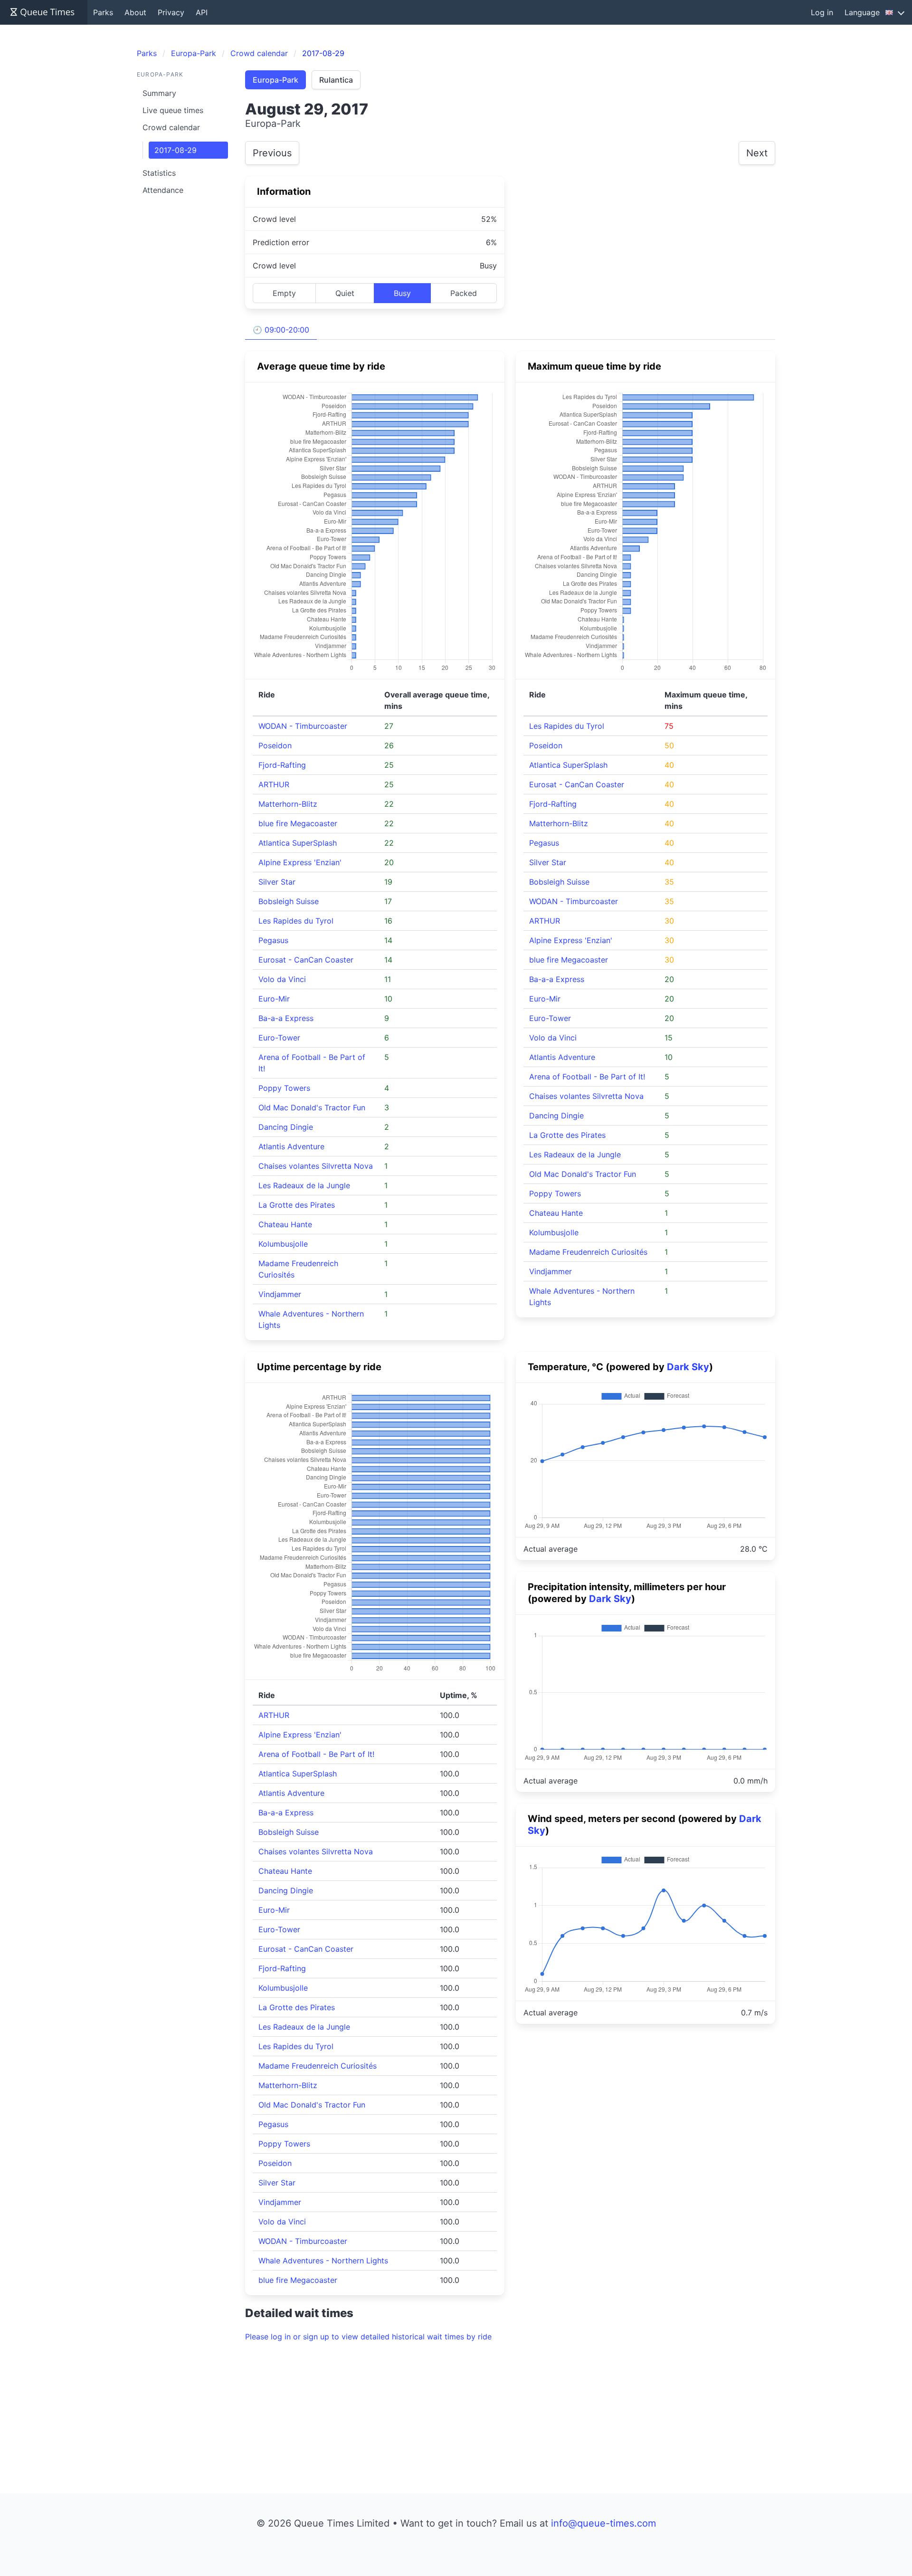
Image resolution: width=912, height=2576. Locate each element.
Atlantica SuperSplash (298, 843)
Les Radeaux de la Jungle (304, 1185)
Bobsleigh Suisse (289, 901)
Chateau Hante (285, 1224)
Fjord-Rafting (282, 765)
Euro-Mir (274, 999)
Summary (159, 93)
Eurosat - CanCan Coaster (306, 960)
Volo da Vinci (282, 979)
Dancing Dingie (286, 1127)
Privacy (171, 12)
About (135, 12)
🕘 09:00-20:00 (281, 330)
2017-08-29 (176, 150)
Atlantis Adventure (291, 1146)
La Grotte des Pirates (297, 1205)
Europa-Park (275, 80)
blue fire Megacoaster (298, 823)
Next (757, 153)
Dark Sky (688, 1367)
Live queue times (173, 110)
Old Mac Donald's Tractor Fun (312, 1107)
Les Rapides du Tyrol (296, 921)
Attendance (163, 190)
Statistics (159, 173)
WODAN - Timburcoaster (303, 726)
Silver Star (277, 882)
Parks (103, 12)
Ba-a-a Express (286, 1018)
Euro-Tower (279, 1038)
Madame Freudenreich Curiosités (588, 1252)
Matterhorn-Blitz (288, 804)
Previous (272, 153)
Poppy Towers (284, 1088)
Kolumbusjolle (283, 1244)
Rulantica (336, 80)
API (202, 12)
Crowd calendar (171, 127)
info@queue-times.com (603, 2523)
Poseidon (275, 745)
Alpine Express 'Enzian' (300, 862)
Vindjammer (280, 1294)
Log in (822, 12)
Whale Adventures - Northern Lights (323, 2261)
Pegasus (273, 940)
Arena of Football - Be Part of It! (587, 1077)
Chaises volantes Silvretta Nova (316, 1166)
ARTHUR (274, 784)
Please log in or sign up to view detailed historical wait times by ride (368, 2337)
